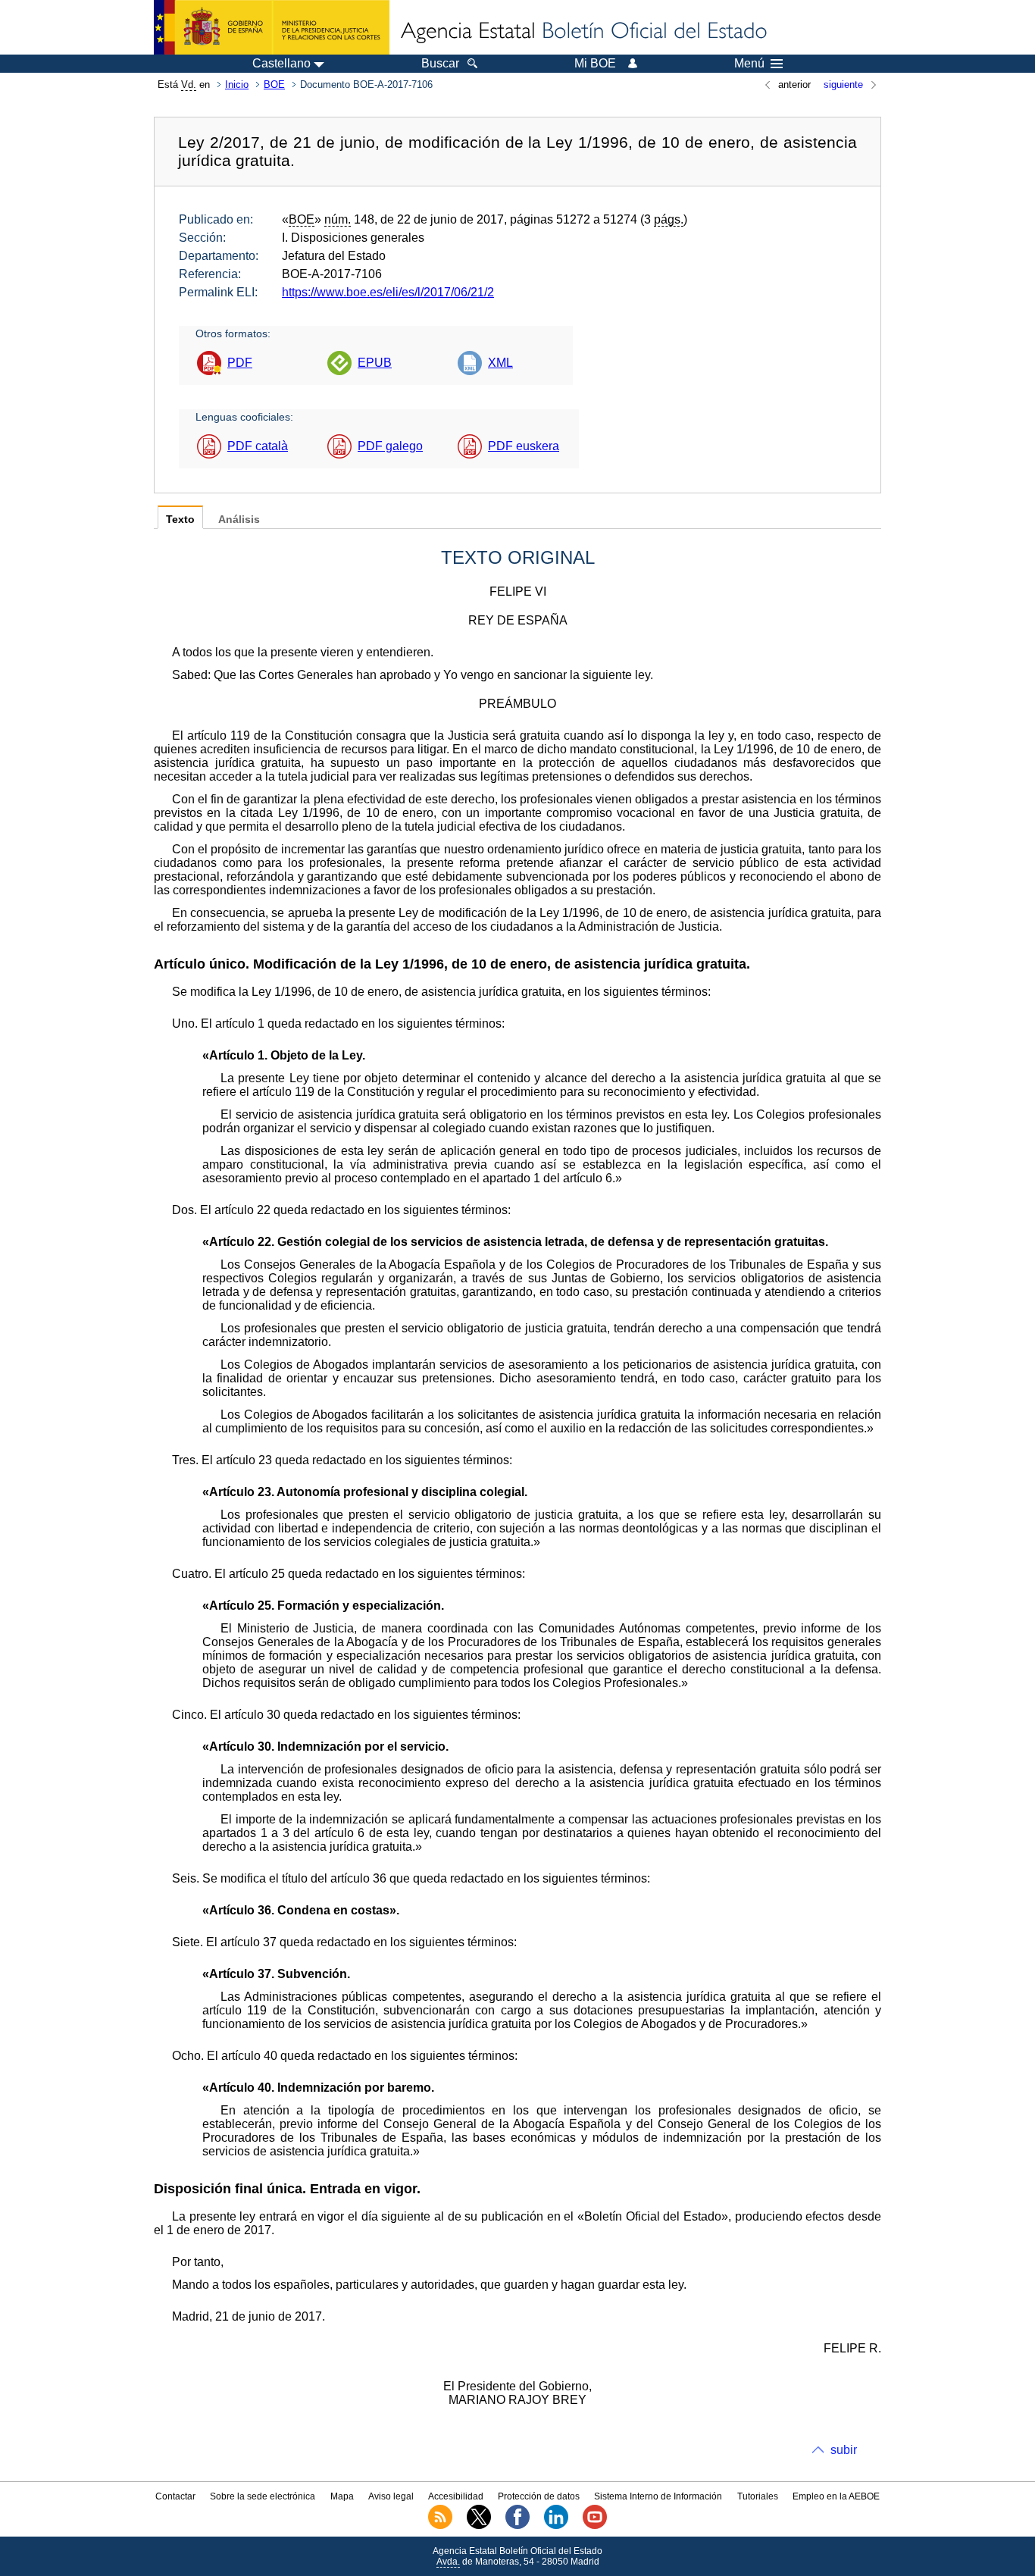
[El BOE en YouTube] (595, 2526)
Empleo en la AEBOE (836, 2496)
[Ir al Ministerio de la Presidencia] (272, 27)
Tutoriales (758, 2496)
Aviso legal (391, 2496)
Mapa (342, 2496)
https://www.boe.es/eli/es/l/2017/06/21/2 (388, 292)
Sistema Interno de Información (658, 2496)
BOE (274, 85)
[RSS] (440, 2526)
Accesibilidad (456, 2496)
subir (844, 2450)
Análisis (239, 520)
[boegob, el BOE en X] (479, 2526)
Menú (749, 64)
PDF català (258, 446)
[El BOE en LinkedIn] (556, 2526)
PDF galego (390, 446)
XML (500, 363)
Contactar (175, 2496)
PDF (240, 363)
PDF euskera (524, 446)
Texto (180, 520)
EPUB (375, 363)
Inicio (237, 85)
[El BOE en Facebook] (517, 2526)
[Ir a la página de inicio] (583, 32)
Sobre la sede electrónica (263, 2496)
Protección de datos (539, 2496)
